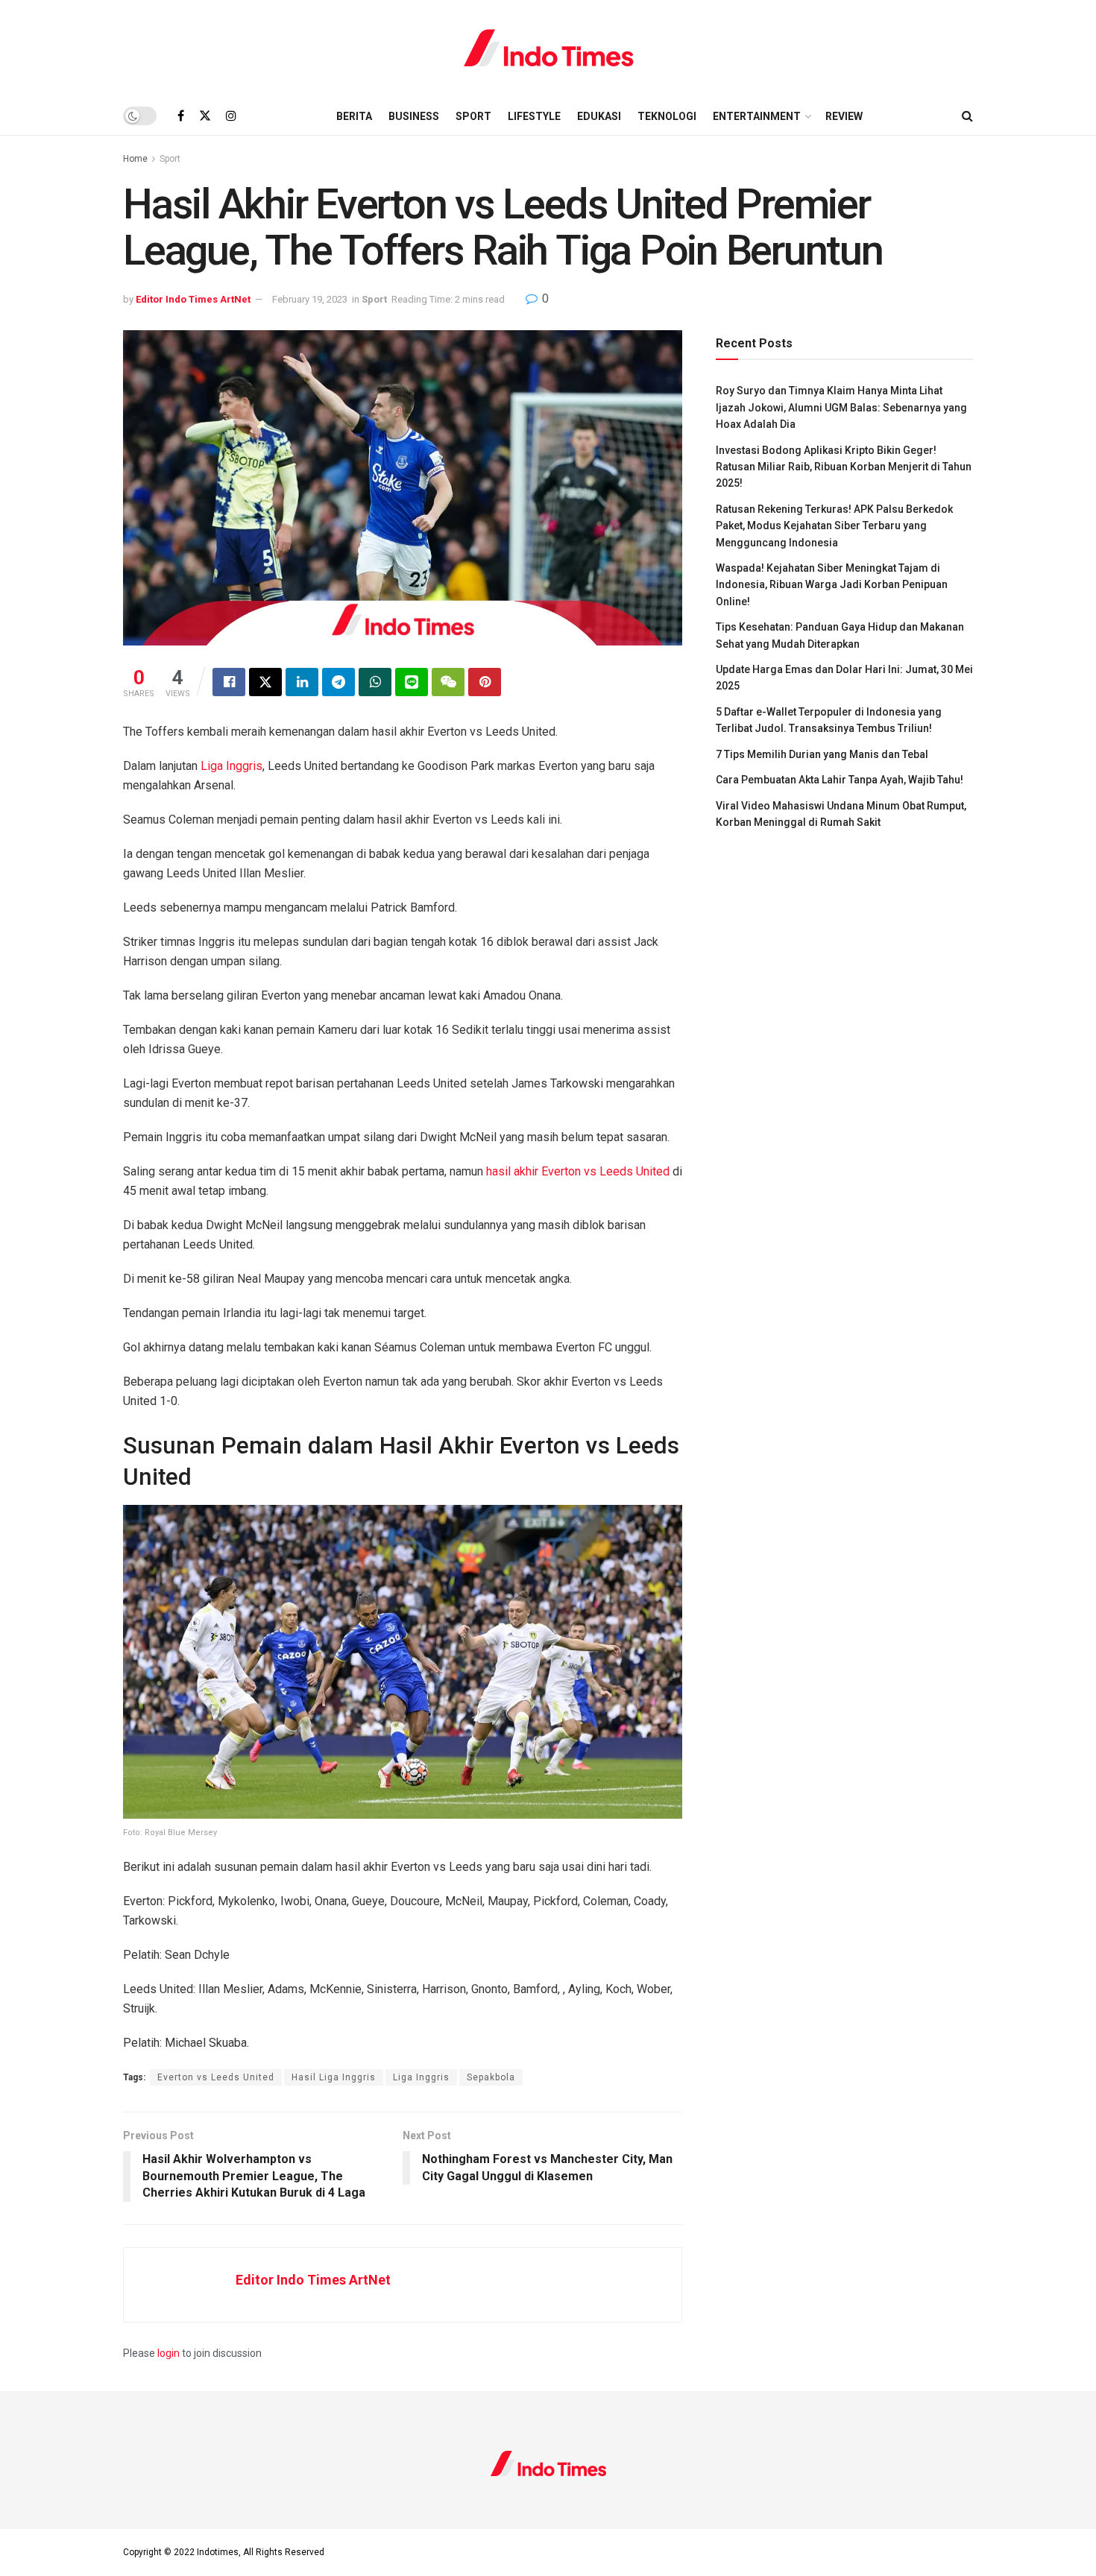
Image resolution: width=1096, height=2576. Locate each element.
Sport (473, 116)
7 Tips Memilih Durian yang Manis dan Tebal (822, 754)
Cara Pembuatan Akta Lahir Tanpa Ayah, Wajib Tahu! (840, 780)
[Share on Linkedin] (302, 682)
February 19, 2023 (310, 299)
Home (135, 159)
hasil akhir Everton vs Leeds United (578, 1171)
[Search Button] (967, 116)
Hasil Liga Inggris (334, 2077)
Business (414, 116)
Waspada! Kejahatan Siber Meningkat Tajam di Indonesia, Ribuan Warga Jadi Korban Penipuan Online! (832, 585)
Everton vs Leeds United (216, 2077)
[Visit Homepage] (548, 48)
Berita (354, 116)
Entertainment (757, 116)
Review (844, 116)
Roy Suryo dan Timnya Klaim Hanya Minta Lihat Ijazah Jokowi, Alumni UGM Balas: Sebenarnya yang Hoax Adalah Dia (841, 407)
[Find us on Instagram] (231, 116)
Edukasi (599, 116)
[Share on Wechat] (448, 682)
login (169, 2353)
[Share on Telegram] (338, 682)
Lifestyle (534, 116)
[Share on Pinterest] (485, 682)
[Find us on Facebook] (181, 116)
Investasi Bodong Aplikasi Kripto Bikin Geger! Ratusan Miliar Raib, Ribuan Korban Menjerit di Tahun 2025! (844, 467)
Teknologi (667, 116)
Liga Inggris (230, 766)
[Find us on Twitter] (205, 116)
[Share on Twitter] (265, 682)
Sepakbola (491, 2077)
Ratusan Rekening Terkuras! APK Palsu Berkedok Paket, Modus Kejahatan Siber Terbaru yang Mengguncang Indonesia (834, 526)
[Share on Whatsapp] (375, 682)
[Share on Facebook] (229, 682)
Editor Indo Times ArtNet (193, 299)
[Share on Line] (412, 682)
